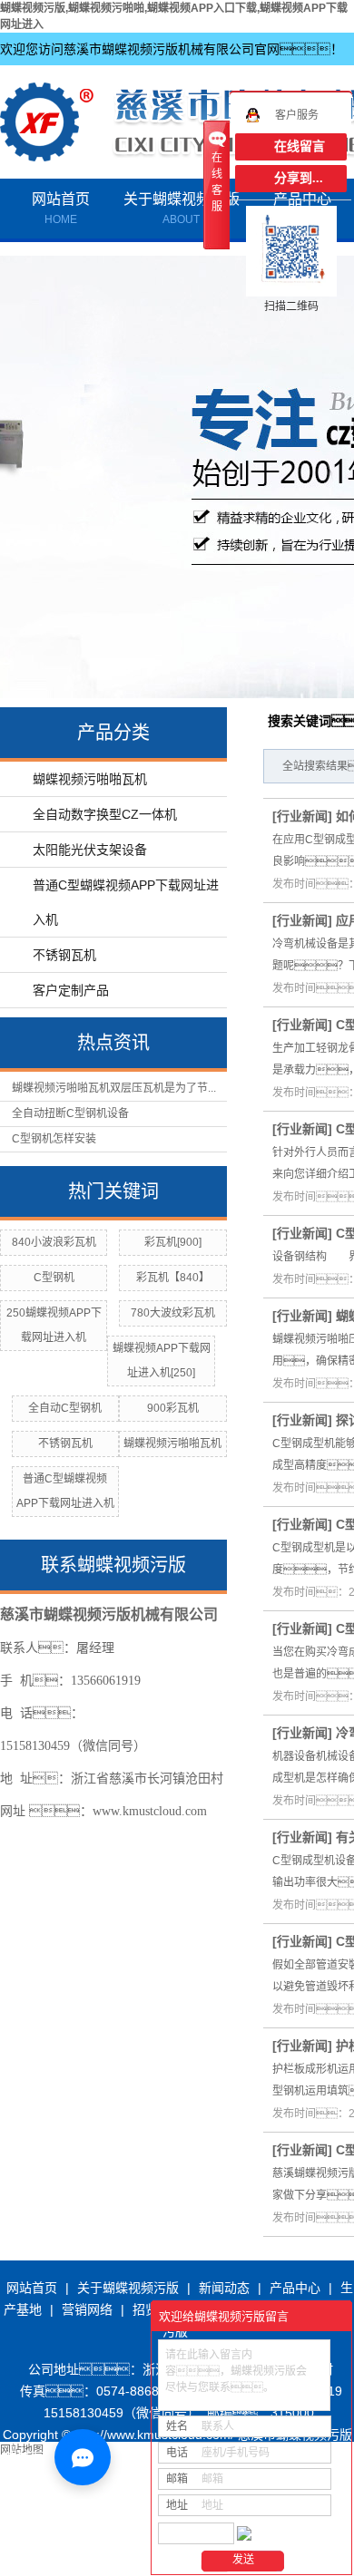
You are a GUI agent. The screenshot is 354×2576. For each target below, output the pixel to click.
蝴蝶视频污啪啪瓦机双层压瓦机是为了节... (114, 1088)
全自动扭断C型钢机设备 (70, 1113)
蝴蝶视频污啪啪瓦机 (90, 779)
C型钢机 (54, 1278)
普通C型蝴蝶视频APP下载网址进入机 (126, 902)
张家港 (133, 2565)
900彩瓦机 (173, 1408)
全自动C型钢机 (65, 1408)
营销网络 (87, 2309)
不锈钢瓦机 (64, 955)
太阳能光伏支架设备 (90, 850)
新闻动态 (224, 2288)
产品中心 (295, 2288)
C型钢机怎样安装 (54, 1139)
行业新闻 (302, 816)
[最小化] (333, 2317)
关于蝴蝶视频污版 (182, 209)
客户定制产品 (71, 990)
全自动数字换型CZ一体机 (105, 814)
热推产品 (30, 2543)
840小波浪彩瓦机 (54, 1242)
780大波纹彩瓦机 (173, 1313)
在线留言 (300, 146)
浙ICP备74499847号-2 (90, 2500)
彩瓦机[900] (173, 1242)
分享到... (299, 178)
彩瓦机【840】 (173, 1278)
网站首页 (61, 209)
